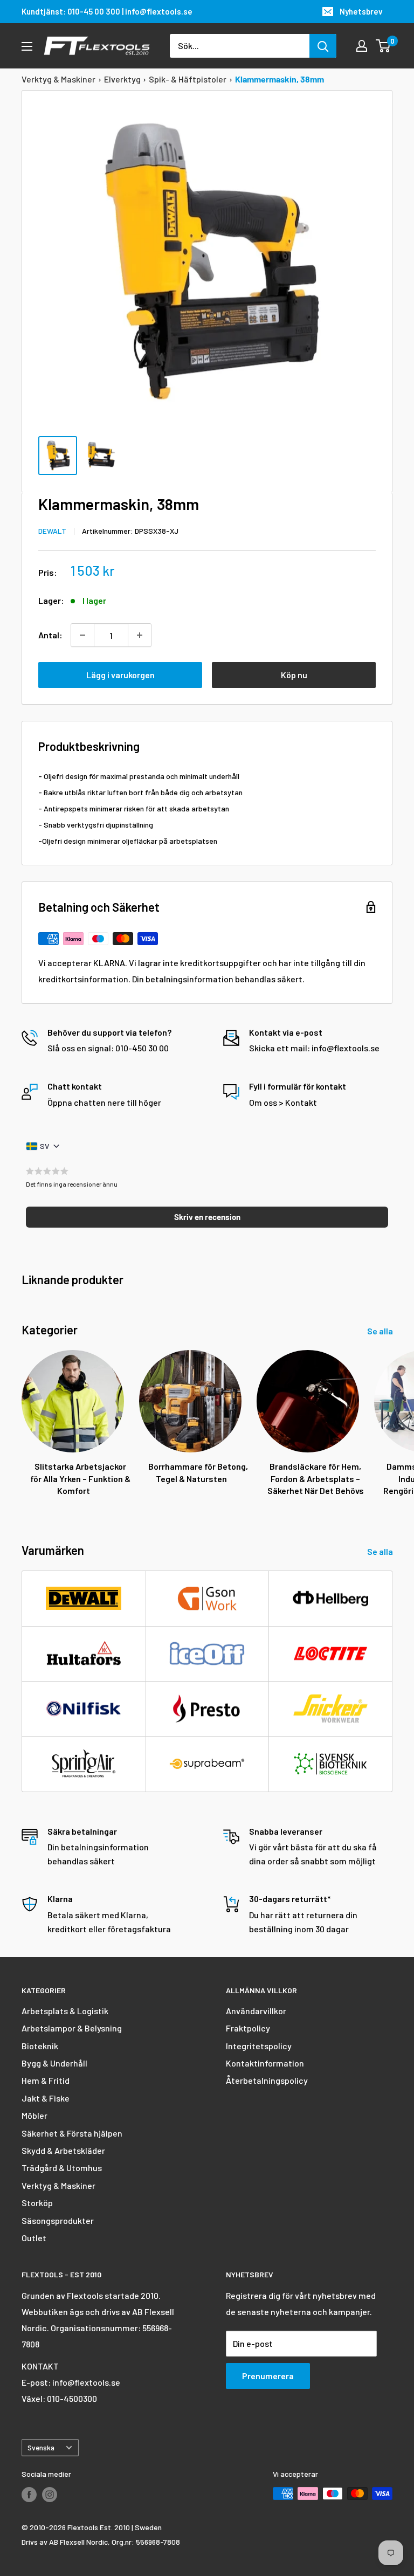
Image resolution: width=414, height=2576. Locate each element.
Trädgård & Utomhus (62, 2168)
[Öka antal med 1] (140, 635)
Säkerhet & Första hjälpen (72, 2133)
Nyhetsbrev (361, 11)
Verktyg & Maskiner (58, 79)
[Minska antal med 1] (82, 635)
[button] (207, 1217)
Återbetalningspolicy (267, 2080)
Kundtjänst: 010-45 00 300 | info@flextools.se (107, 11)
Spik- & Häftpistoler (188, 79)
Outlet (34, 2238)
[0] (384, 46)
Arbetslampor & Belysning (72, 2028)
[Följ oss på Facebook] (29, 2495)
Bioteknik (40, 2046)
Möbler (34, 2115)
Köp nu (294, 675)
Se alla (381, 1331)
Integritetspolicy (259, 2046)
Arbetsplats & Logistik (65, 2011)
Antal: (50, 635)
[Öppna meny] (27, 46)
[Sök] (323, 46)
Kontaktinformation (265, 2063)
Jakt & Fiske (46, 2098)
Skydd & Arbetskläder (63, 2150)
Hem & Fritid (46, 2080)
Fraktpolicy (248, 2028)
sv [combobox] (44, 1146)
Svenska (41, 2447)
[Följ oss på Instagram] (50, 2495)
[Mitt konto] (362, 46)
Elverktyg (122, 79)
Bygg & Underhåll (54, 2063)
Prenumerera (268, 2376)
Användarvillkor (256, 2011)
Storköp (37, 2203)
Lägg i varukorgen (120, 675)
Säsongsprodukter (58, 2220)
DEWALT (52, 531)
